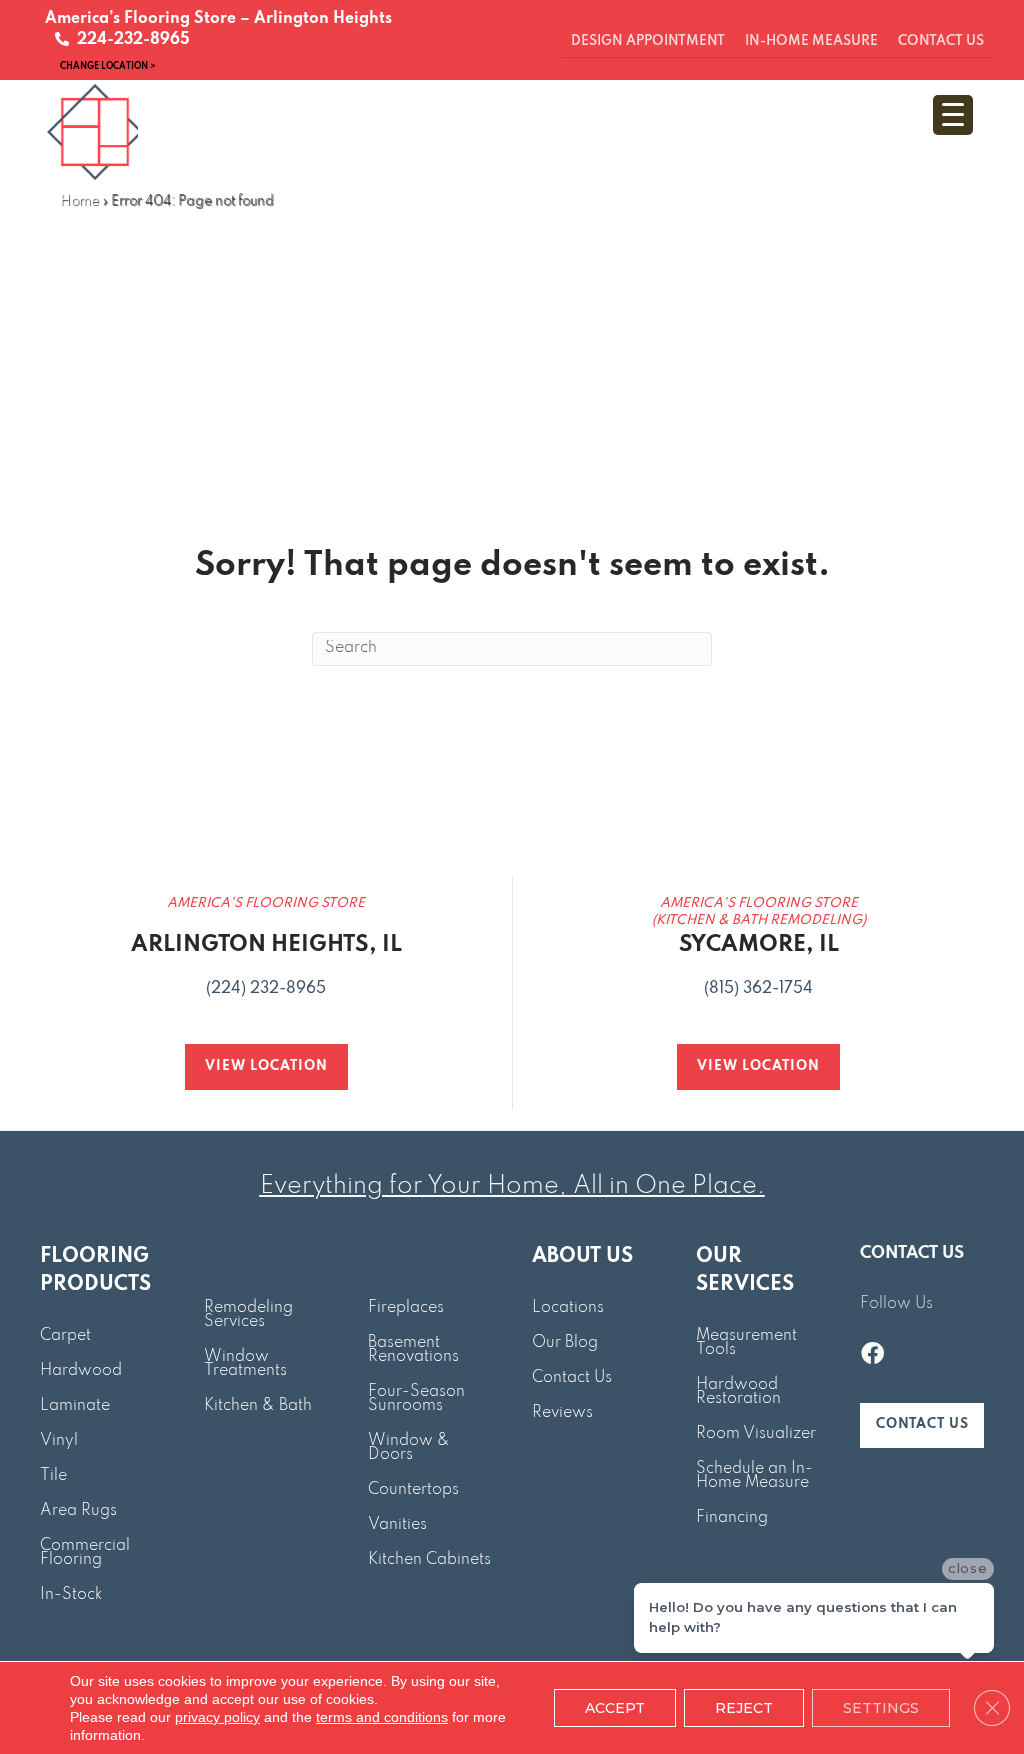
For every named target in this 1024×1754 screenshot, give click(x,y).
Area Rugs (78, 1511)
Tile (53, 1476)
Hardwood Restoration (738, 1392)
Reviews (562, 1413)
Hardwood (81, 1371)
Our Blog (565, 1343)
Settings (881, 1708)
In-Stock (71, 1595)
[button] (922, 1425)
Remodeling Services (248, 1315)
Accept (615, 1708)
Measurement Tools (746, 1343)
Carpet (65, 1336)
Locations (568, 1308)
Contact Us (572, 1378)
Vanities (397, 1525)
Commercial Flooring (85, 1553)
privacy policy (217, 1717)
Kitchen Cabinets (429, 1560)
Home (79, 201)
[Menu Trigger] (953, 115)
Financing (732, 1518)
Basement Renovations (413, 1350)
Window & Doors (409, 1448)
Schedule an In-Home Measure (754, 1476)
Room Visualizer (756, 1434)
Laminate (75, 1406)
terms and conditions (382, 1717)
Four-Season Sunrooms (416, 1399)
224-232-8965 (129, 40)
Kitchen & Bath (258, 1406)
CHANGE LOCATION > (108, 65)
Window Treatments (245, 1364)
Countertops (413, 1490)
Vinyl (59, 1441)
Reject (744, 1708)
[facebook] (872, 1356)
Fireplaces (406, 1308)
